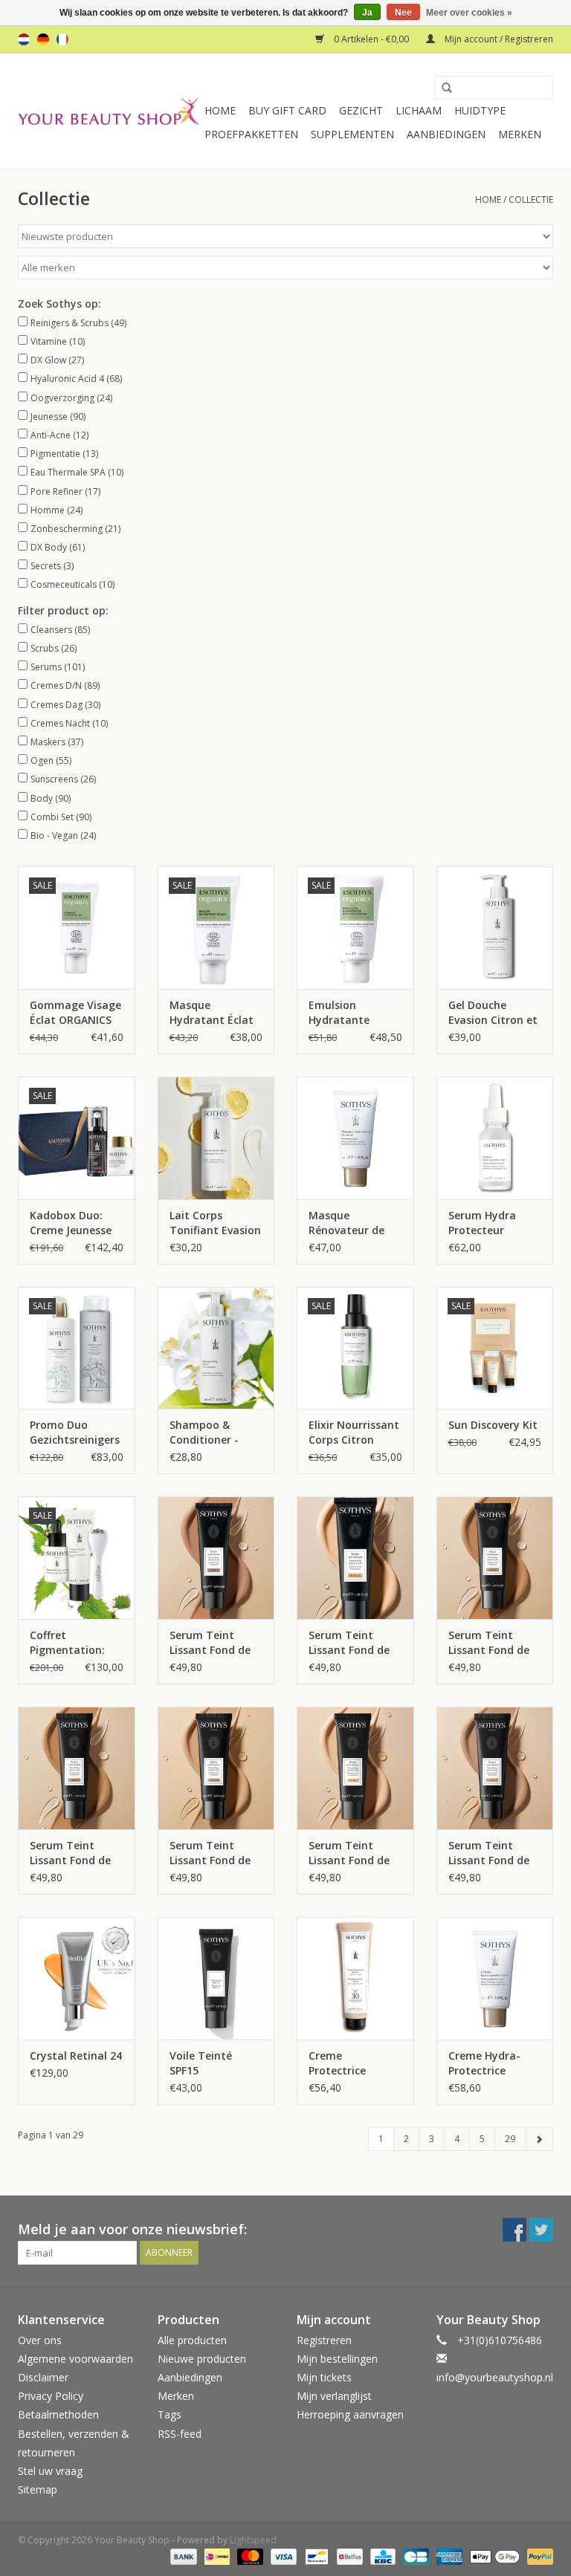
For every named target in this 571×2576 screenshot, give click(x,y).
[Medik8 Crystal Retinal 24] (77, 1978)
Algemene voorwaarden (75, 2359)
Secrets (52, 566)
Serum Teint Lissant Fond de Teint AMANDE (489, 1643)
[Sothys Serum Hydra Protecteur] (495, 1138)
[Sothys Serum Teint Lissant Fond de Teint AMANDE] (495, 1558)
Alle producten (192, 2340)
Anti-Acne (59, 435)
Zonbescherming (75, 529)
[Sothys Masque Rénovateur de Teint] (355, 1138)
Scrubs (54, 648)
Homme (57, 510)
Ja (367, 13)
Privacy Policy (51, 2396)
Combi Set (61, 817)
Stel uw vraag (50, 2471)
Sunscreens (63, 779)
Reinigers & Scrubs (78, 323)
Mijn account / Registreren (498, 39)
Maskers (57, 742)
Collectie (531, 199)
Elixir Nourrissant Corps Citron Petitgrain (354, 1433)
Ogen (51, 760)
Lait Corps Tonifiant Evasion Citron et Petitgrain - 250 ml (215, 1223)
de (43, 39)
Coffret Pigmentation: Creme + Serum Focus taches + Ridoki (70, 1643)
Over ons (40, 2340)
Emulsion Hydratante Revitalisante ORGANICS (343, 1013)
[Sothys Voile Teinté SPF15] (216, 1978)
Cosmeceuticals (72, 584)
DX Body (58, 547)
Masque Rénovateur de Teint (346, 1223)
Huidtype (480, 110)
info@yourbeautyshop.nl (495, 2377)
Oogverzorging (71, 398)
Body (51, 798)
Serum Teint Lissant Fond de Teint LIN (489, 1853)
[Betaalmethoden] (182, 2556)
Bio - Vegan (63, 836)
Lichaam (419, 110)
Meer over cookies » (469, 13)
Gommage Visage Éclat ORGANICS (75, 1012)
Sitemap (38, 2489)
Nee (403, 13)
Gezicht (361, 110)
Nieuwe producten (202, 2359)
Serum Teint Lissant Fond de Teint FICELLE (349, 1643)
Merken (520, 134)
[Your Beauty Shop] (109, 111)
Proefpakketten (251, 134)
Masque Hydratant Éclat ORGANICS (212, 1013)
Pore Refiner (65, 491)
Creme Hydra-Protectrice (484, 2063)
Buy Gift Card (287, 110)
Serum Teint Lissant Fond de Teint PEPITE (210, 1643)
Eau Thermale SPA (77, 472)
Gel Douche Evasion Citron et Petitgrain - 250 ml (493, 1013)
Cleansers (60, 630)
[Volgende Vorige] (539, 2139)
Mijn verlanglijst (334, 2396)
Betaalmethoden (58, 2414)
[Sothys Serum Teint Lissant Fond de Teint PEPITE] (216, 1558)
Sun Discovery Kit (493, 1425)
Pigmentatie (64, 454)
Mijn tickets (324, 2377)
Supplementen (352, 134)
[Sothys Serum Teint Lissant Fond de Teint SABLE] (77, 1768)
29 (510, 2139)
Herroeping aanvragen (350, 2414)
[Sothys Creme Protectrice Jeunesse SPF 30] (355, 1978)
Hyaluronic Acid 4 (76, 379)
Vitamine (58, 341)
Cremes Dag (65, 705)
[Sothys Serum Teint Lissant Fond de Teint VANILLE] (216, 1768)
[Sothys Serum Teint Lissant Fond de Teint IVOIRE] (355, 1768)
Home (220, 110)
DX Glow (57, 360)
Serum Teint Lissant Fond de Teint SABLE (70, 1853)
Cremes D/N (65, 685)
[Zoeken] (442, 88)
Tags (170, 2414)
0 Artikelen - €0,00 (371, 39)
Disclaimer (43, 2377)
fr (62, 39)
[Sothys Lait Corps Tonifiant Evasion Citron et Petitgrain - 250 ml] (216, 1138)
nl (24, 39)
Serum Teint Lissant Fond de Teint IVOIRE (349, 1853)
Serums (58, 667)
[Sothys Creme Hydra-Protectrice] (495, 1978)
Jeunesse (58, 416)
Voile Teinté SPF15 (201, 2063)
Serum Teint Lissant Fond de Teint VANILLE (210, 1853)
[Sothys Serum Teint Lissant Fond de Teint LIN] (495, 1768)
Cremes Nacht (69, 723)
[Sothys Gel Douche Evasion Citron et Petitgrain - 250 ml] (495, 928)
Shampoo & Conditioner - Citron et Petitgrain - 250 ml (210, 1433)
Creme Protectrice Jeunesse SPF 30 (349, 2063)
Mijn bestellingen (337, 2359)
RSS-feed (180, 2434)
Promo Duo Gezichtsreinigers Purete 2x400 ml (75, 1433)
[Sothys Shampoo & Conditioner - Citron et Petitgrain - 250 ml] (216, 1348)
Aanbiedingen (446, 134)
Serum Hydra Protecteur (482, 1223)
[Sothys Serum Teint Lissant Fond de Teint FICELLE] (355, 1558)
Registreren (324, 2340)
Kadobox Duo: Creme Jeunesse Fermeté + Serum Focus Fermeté (74, 1223)
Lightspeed (253, 2540)
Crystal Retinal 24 (76, 2056)
